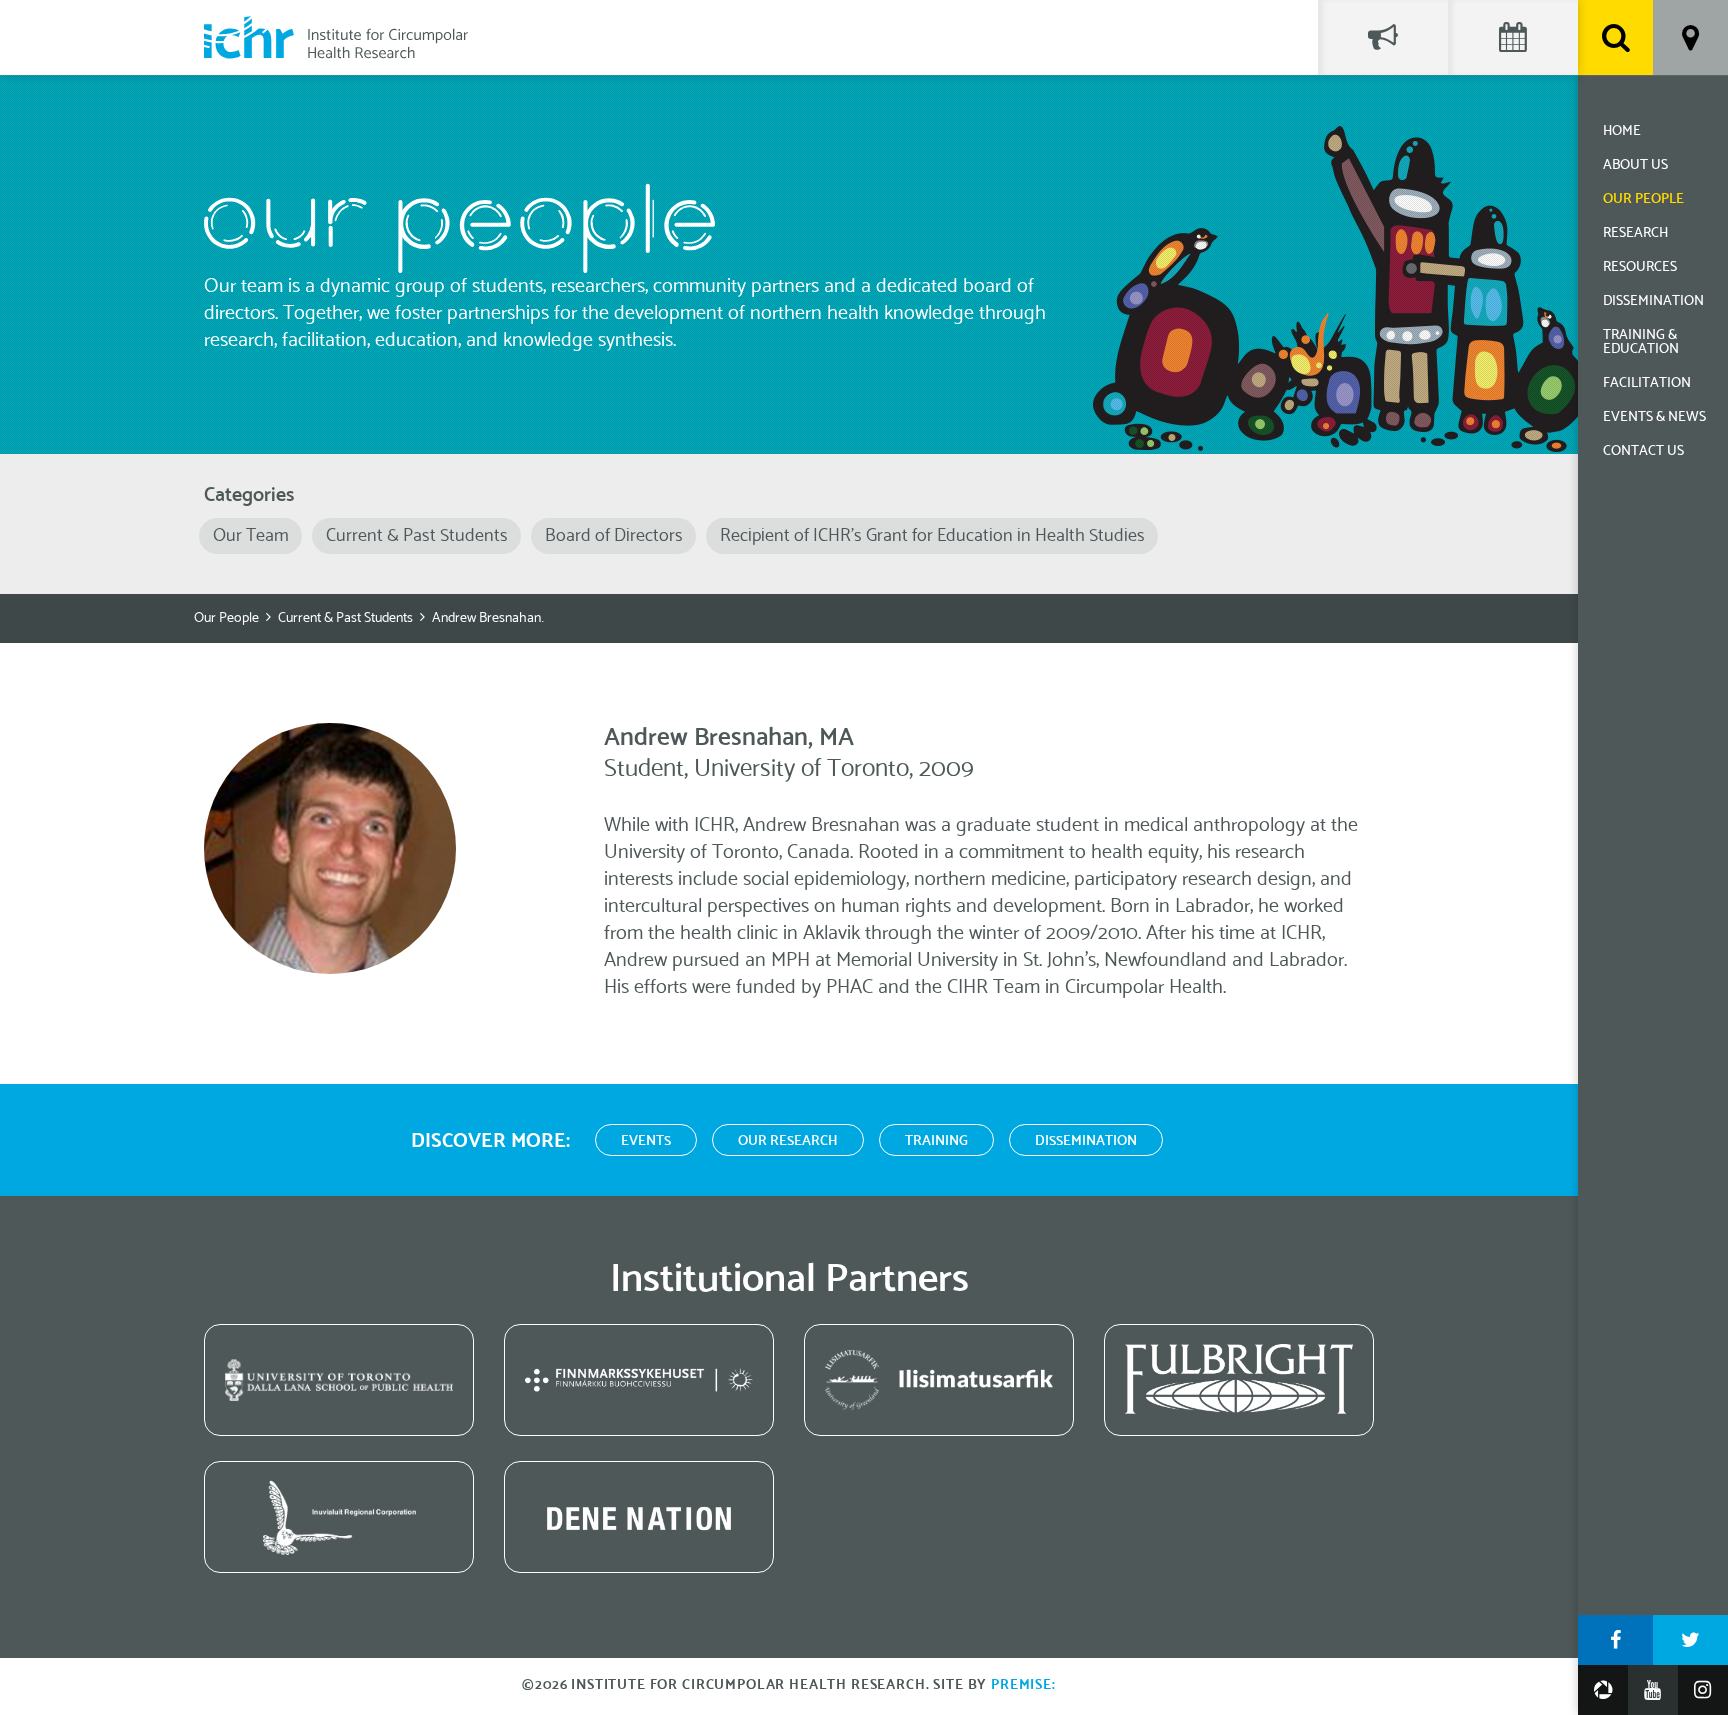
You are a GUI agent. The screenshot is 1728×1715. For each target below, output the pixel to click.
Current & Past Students (417, 536)
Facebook (1615, 1640)
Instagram (1703, 1690)
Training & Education (1641, 342)
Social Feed (1383, 37)
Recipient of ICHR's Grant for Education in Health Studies (932, 536)
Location (1690, 37)
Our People (1643, 199)
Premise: (1023, 1685)
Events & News (1654, 417)
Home (1622, 131)
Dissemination (1653, 301)
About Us (1635, 165)
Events (646, 1141)
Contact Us (1643, 451)
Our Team (251, 536)
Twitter (1690, 1640)
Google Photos (1603, 1690)
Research (1635, 233)
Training (936, 1141)
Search (1615, 37)
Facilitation (1647, 383)
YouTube (1653, 1690)
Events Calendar (1513, 37)
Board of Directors (614, 536)
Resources (1640, 267)
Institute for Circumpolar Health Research (336, 37)
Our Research (788, 1141)
